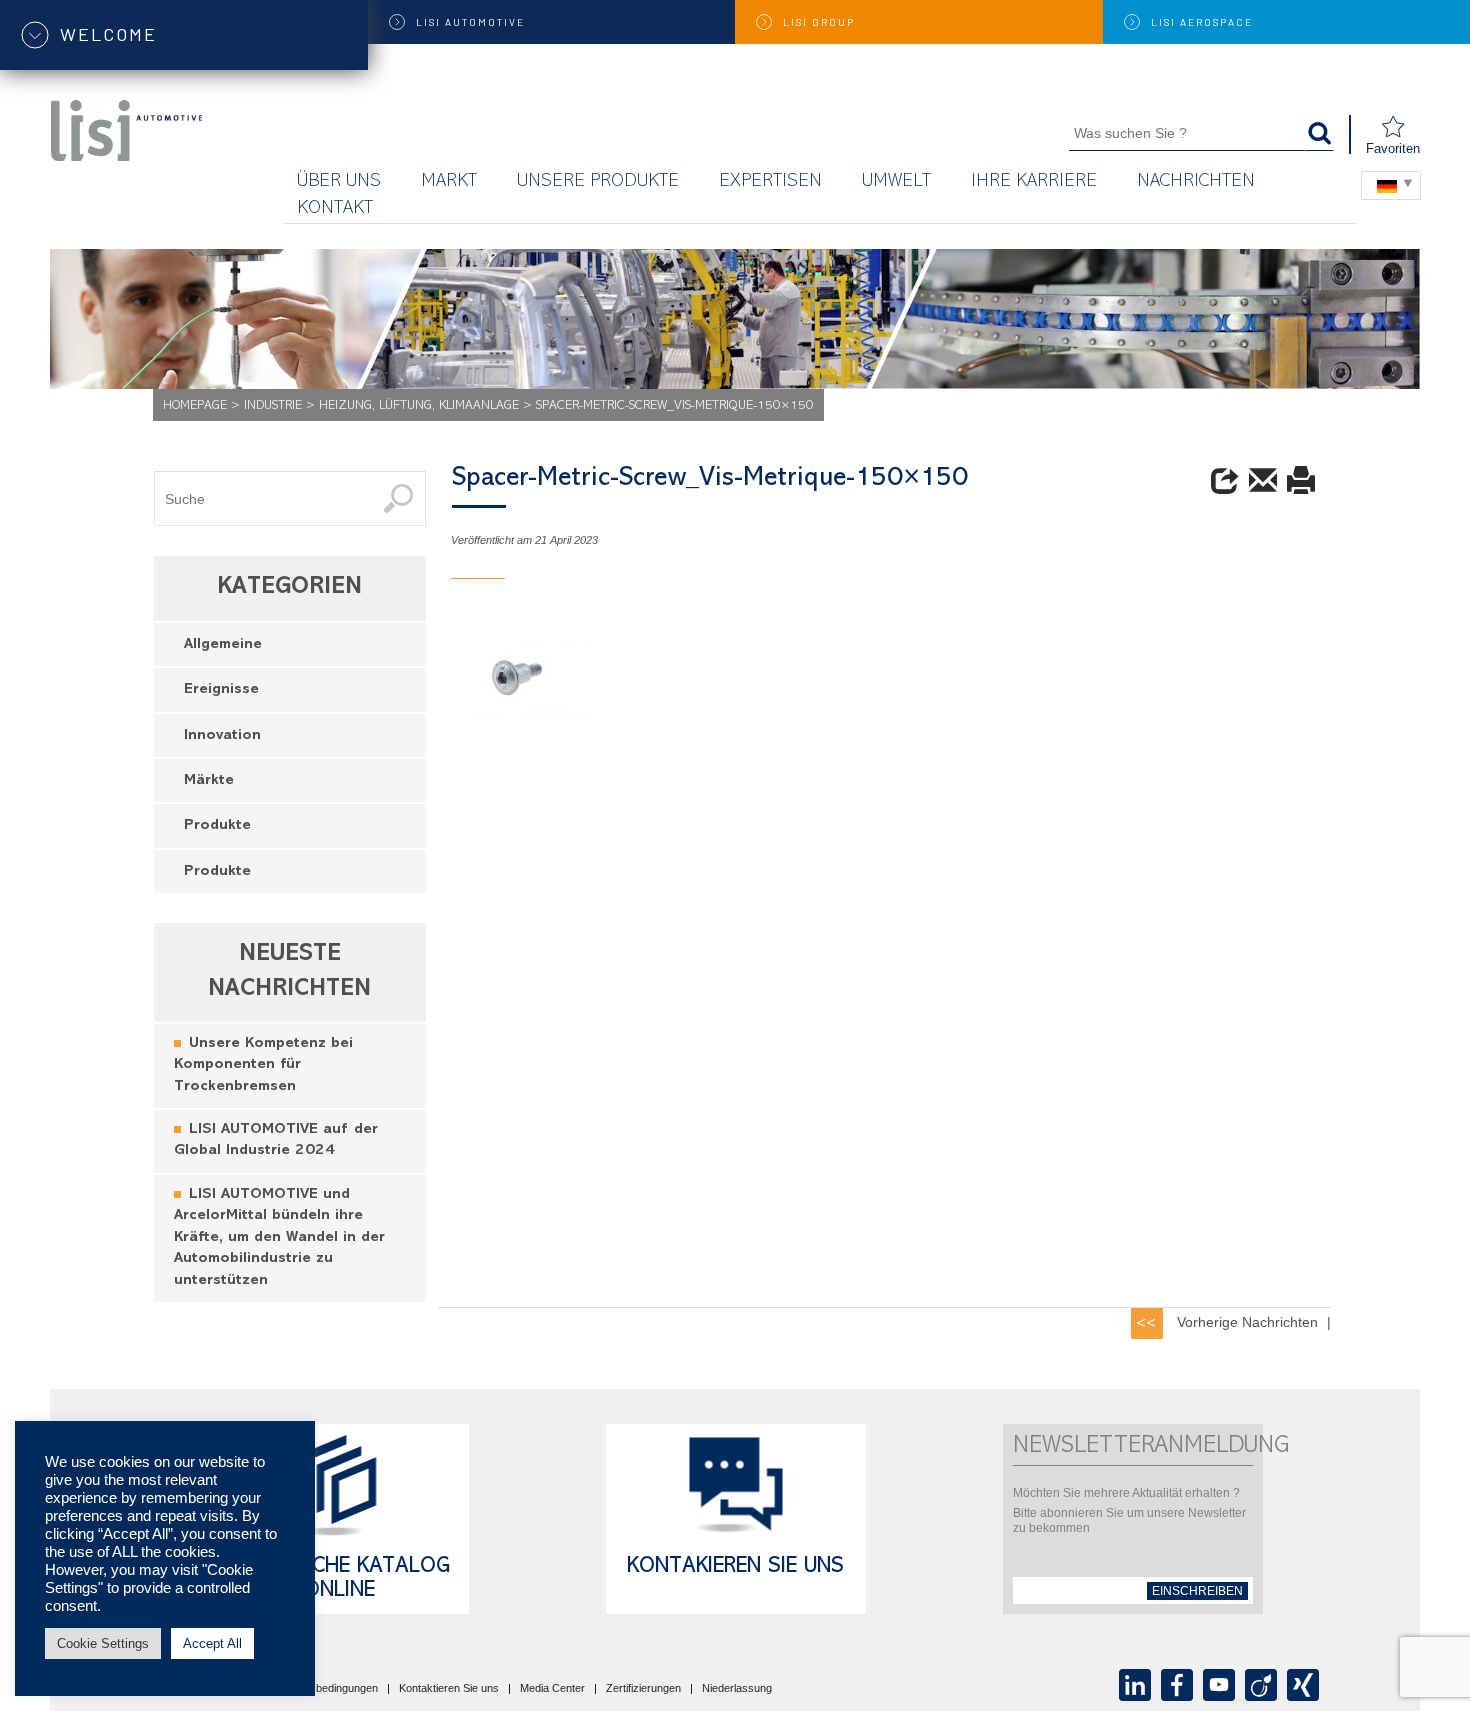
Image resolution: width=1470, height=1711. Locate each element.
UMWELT (896, 182)
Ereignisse (221, 690)
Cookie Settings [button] (103, 1643)
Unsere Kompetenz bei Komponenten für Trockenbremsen (263, 1066)
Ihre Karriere (1034, 182)
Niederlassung (737, 1689)
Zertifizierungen (643, 1689)
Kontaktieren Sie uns (449, 1689)
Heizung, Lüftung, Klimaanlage (419, 406)
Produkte (217, 826)
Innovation (222, 736)
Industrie (273, 406)
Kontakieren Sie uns (735, 1568)
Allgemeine (223, 645)
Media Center (552, 1689)
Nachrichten (1196, 182)
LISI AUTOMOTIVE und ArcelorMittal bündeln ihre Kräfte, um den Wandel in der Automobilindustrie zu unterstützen (279, 1238)
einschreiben (1197, 1591)
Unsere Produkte (598, 182)
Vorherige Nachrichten (1247, 1322)
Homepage (195, 406)
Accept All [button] (212, 1643)
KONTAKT (335, 209)
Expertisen (770, 182)
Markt (449, 182)
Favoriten (1393, 148)
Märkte (209, 781)
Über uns (339, 182)
